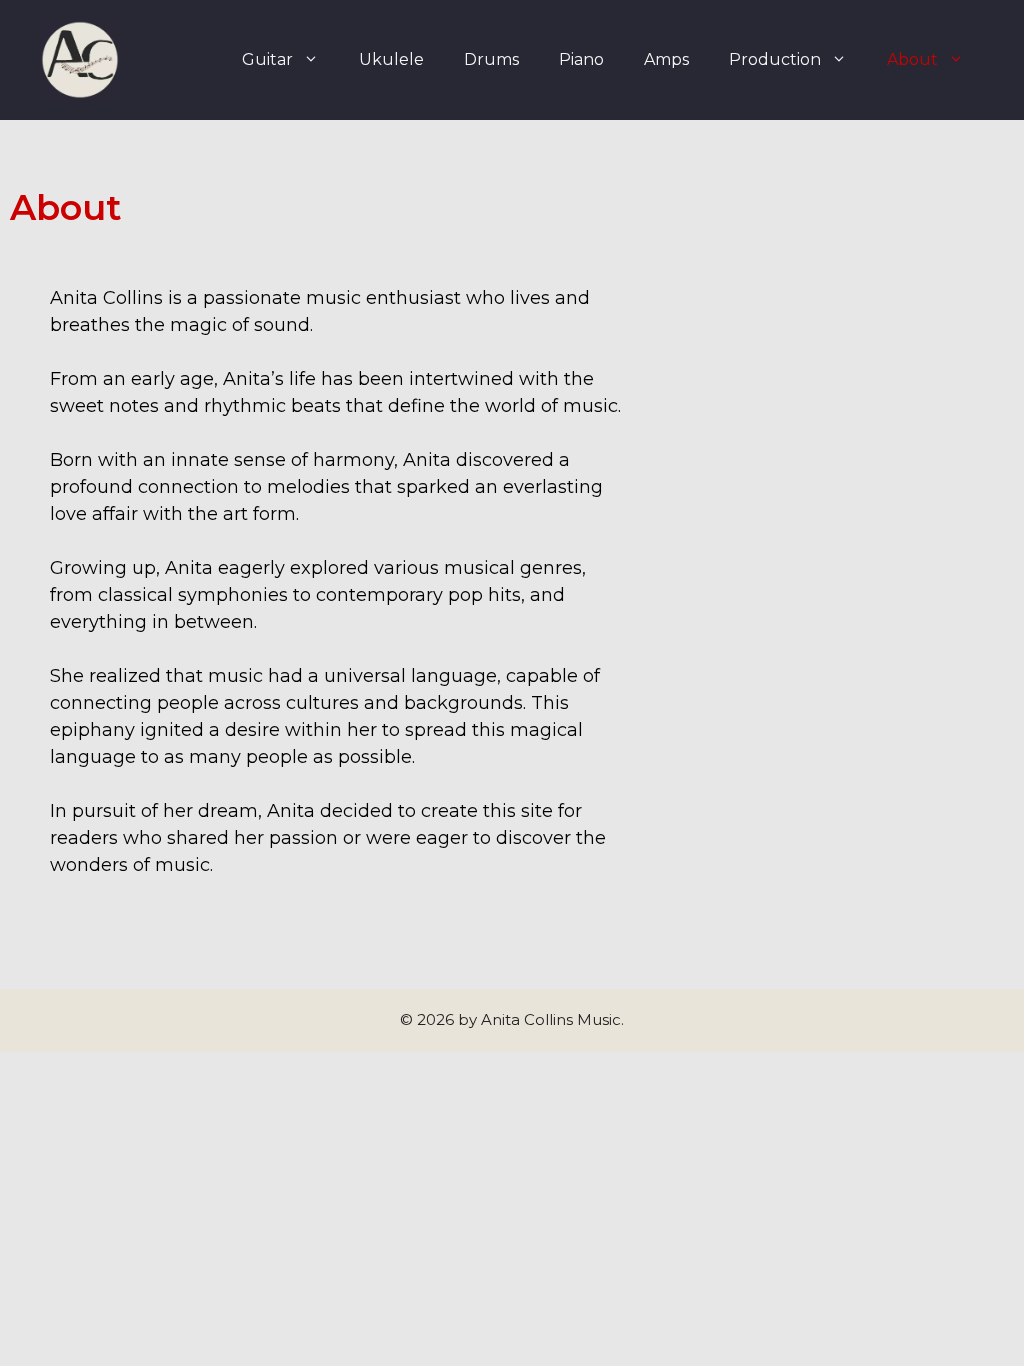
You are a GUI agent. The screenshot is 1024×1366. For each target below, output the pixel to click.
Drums (491, 59)
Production (775, 59)
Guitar (267, 59)
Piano (581, 59)
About (912, 59)
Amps (666, 59)
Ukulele (391, 59)
